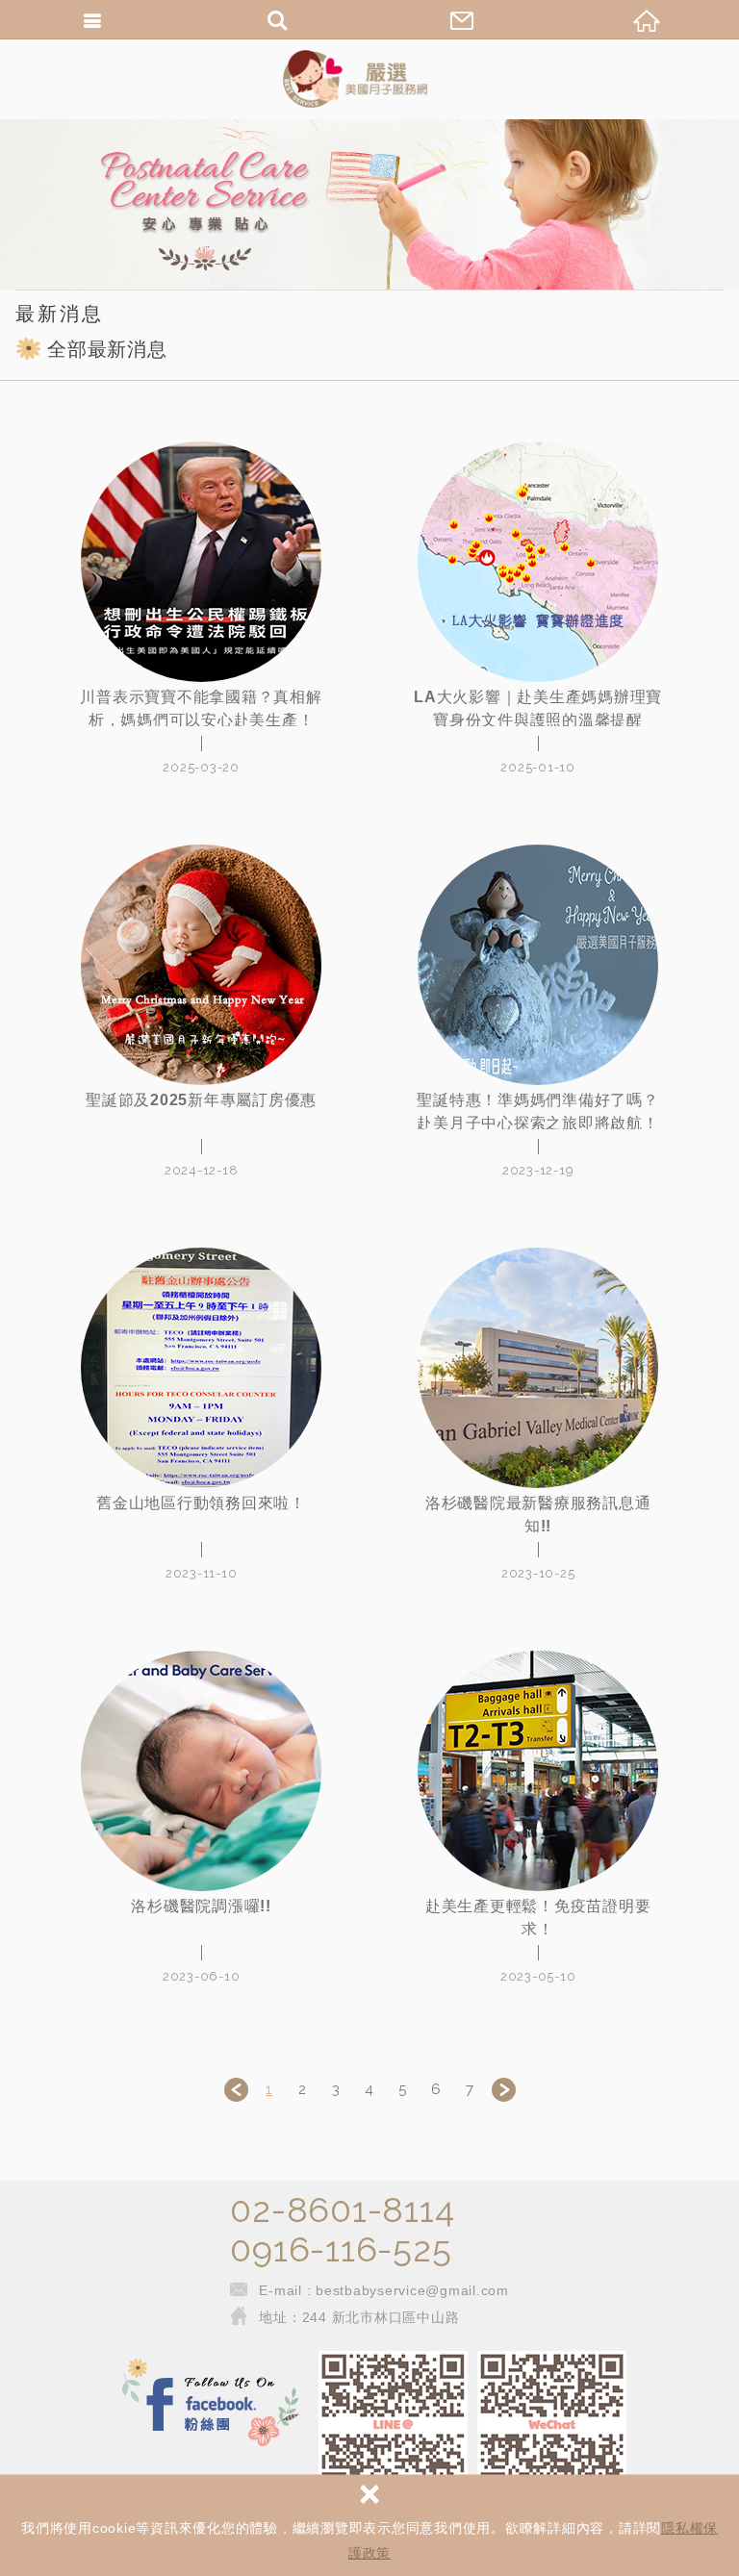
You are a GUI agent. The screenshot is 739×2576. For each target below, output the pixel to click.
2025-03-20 (201, 767)
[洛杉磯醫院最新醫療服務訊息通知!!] (538, 1368)
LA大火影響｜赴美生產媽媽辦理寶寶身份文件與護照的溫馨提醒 (538, 708)
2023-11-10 (202, 1573)
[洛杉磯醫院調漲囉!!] (201, 1771)
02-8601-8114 (342, 2210)
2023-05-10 (538, 1976)
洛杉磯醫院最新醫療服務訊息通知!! (538, 1515)
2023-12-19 (538, 1170)
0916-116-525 (341, 2249)
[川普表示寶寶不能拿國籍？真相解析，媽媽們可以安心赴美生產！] (201, 562)
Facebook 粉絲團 (211, 2404)
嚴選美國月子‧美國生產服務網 (369, 79)
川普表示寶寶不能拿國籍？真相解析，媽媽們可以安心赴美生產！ (201, 708)
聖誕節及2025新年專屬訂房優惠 (201, 1100)
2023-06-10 (202, 1976)
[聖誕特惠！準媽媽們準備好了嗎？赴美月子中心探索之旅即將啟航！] (538, 965)
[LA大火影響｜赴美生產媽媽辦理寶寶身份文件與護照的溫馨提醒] (538, 562)
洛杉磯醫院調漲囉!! (201, 1906)
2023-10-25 (538, 1573)
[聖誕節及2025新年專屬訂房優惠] (201, 965)
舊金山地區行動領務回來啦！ (201, 1503)
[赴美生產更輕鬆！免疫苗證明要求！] (538, 1771)
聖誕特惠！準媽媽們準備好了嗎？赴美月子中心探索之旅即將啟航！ (537, 1111)
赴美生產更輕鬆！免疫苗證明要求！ (538, 1918)
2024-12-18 (202, 1170)
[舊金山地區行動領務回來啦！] (201, 1368)
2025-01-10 (538, 767)
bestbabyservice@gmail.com (412, 2290)
